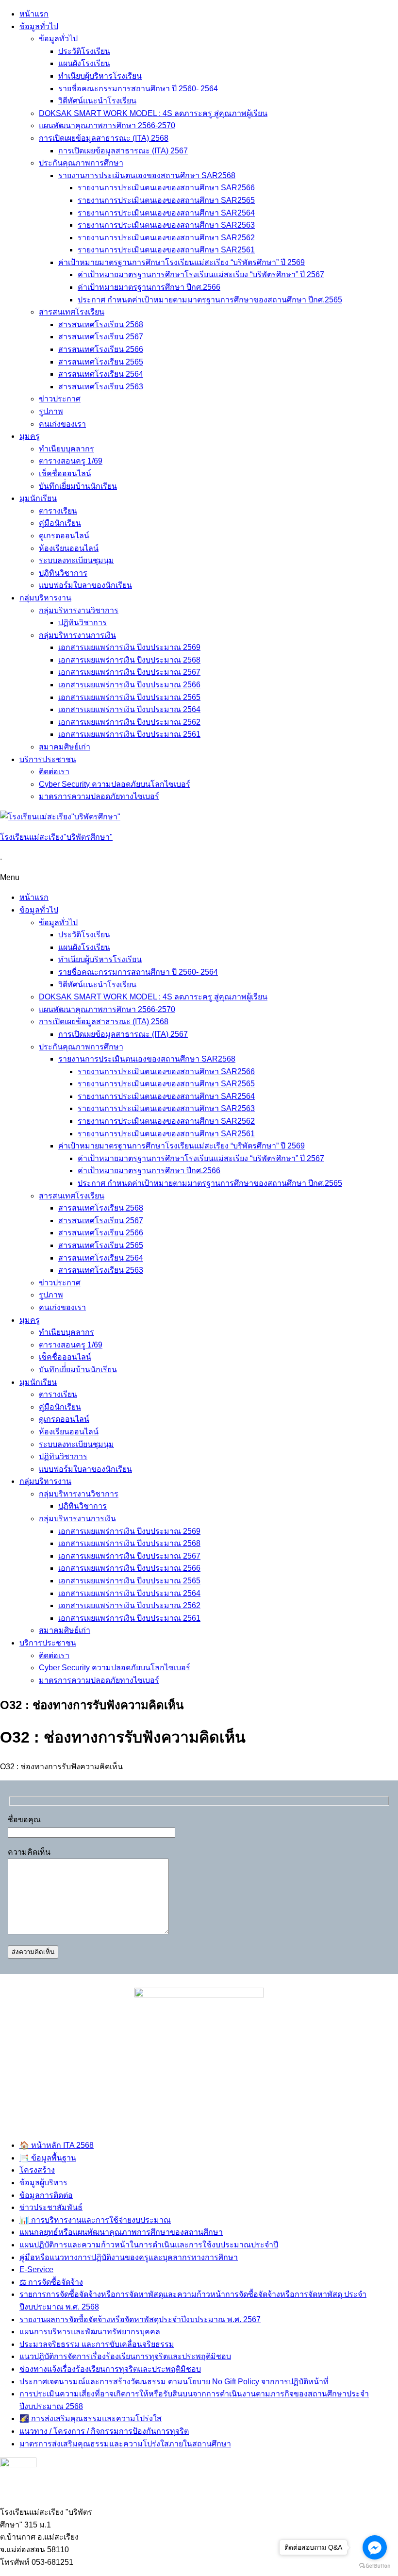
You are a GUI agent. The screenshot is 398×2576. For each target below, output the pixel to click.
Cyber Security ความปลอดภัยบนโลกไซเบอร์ (115, 784)
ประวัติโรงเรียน (84, 51)
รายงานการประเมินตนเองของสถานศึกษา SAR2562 (166, 238)
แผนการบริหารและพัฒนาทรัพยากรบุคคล (90, 2332)
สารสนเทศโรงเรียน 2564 (101, 374)
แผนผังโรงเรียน (84, 63)
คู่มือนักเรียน (60, 523)
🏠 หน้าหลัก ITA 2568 (57, 2145)
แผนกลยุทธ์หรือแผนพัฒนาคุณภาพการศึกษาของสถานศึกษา (121, 2232)
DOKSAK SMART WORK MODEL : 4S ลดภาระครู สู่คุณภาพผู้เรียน (153, 113)
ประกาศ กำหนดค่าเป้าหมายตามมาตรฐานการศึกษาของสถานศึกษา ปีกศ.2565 (210, 300)
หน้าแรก (34, 14)
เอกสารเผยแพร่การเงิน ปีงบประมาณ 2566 (129, 685)
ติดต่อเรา (54, 772)
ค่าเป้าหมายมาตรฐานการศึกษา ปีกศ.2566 (149, 287)
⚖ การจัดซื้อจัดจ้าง (51, 2282)
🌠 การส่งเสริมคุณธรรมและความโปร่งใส (91, 2418)
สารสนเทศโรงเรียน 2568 (101, 324)
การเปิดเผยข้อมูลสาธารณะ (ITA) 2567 (123, 151)
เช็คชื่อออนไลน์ (65, 474)
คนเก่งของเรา (62, 424)
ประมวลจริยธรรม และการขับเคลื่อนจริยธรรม (97, 2344)
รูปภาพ (51, 411)
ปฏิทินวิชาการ (63, 573)
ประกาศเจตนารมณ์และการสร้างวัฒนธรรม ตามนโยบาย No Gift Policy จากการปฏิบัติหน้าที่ (174, 2382)
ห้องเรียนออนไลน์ (69, 548)
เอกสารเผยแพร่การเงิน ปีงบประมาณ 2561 (129, 734)
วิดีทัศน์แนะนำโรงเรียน (97, 101)
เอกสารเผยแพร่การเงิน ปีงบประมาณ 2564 (129, 709)
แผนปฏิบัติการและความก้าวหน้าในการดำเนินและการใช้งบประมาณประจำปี (149, 2245)
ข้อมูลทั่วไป (39, 26)
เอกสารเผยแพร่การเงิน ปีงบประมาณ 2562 (129, 722)
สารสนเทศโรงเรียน (72, 312)
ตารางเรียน (58, 511)
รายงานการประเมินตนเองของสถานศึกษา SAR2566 (166, 188)
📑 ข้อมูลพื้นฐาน (48, 2158)
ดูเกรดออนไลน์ (64, 536)
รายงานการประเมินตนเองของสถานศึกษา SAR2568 (147, 175)
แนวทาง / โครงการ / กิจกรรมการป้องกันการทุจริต (104, 2431)
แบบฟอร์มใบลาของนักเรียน (85, 585)
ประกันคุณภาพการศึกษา (81, 163)
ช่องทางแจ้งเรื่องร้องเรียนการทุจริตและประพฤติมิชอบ (110, 2369)
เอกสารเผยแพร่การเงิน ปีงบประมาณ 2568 (129, 660)
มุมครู (30, 436)
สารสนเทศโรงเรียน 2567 (101, 337)
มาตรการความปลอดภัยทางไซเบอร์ (99, 796)
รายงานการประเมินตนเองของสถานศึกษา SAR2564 (166, 213)
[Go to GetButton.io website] (375, 2566)
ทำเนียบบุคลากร (66, 449)
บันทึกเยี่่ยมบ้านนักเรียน (78, 486)
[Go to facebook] (375, 2547)
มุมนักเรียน (38, 498)
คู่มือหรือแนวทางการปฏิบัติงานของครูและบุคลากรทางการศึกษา (129, 2257)
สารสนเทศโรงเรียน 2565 (101, 362)
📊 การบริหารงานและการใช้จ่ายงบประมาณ (95, 2220)
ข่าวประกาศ (60, 399)
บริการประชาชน (48, 759)
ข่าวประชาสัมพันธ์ (51, 2207)
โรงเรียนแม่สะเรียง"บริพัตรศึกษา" (56, 837)
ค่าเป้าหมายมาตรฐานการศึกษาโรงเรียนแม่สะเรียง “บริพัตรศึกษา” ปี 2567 (201, 274)
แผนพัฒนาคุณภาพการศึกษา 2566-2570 (107, 125)
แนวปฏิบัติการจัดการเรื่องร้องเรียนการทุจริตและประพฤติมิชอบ (125, 2356)
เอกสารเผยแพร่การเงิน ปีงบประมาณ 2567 (129, 672)
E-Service (36, 2269)
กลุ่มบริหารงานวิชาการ (79, 610)
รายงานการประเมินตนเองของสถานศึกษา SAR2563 (166, 225)
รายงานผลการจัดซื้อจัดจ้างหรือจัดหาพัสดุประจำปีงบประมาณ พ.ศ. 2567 (140, 2319)
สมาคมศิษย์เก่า (65, 747)
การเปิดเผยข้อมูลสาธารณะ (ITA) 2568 (104, 138)
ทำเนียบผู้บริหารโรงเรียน (100, 76)
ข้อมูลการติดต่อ (46, 2195)
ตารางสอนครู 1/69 (71, 461)
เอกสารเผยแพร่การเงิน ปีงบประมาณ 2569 (129, 647)
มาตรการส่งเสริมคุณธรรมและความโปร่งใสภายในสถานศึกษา (125, 2444)
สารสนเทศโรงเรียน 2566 (101, 349)
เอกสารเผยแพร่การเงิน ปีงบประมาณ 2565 (129, 697)
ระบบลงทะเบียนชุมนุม (76, 560)
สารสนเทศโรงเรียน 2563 (101, 387)
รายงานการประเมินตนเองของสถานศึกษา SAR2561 (166, 250)
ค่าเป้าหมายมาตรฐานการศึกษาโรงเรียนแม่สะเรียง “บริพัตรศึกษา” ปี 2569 (182, 262)
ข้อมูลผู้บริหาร (43, 2183)
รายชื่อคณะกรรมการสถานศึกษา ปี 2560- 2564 (138, 89)
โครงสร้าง (37, 2170)
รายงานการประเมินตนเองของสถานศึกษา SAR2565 (166, 200)
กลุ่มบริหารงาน (45, 598)
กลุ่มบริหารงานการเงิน (77, 635)
